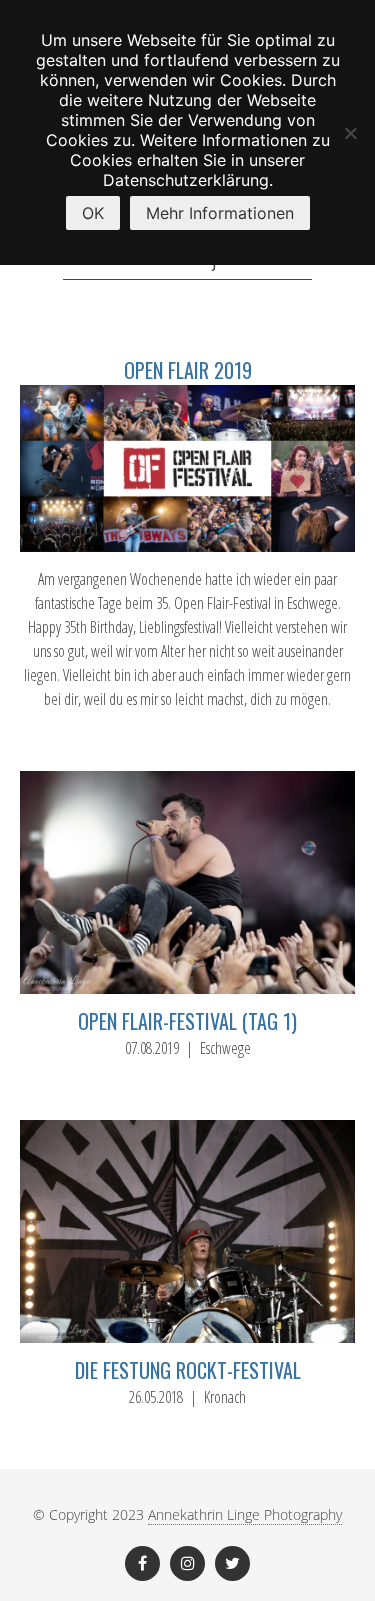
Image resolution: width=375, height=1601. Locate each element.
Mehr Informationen (220, 213)
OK (93, 213)
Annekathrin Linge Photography (245, 1514)
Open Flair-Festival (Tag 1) (187, 1021)
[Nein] (350, 133)
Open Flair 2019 (188, 370)
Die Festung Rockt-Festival (188, 1370)
